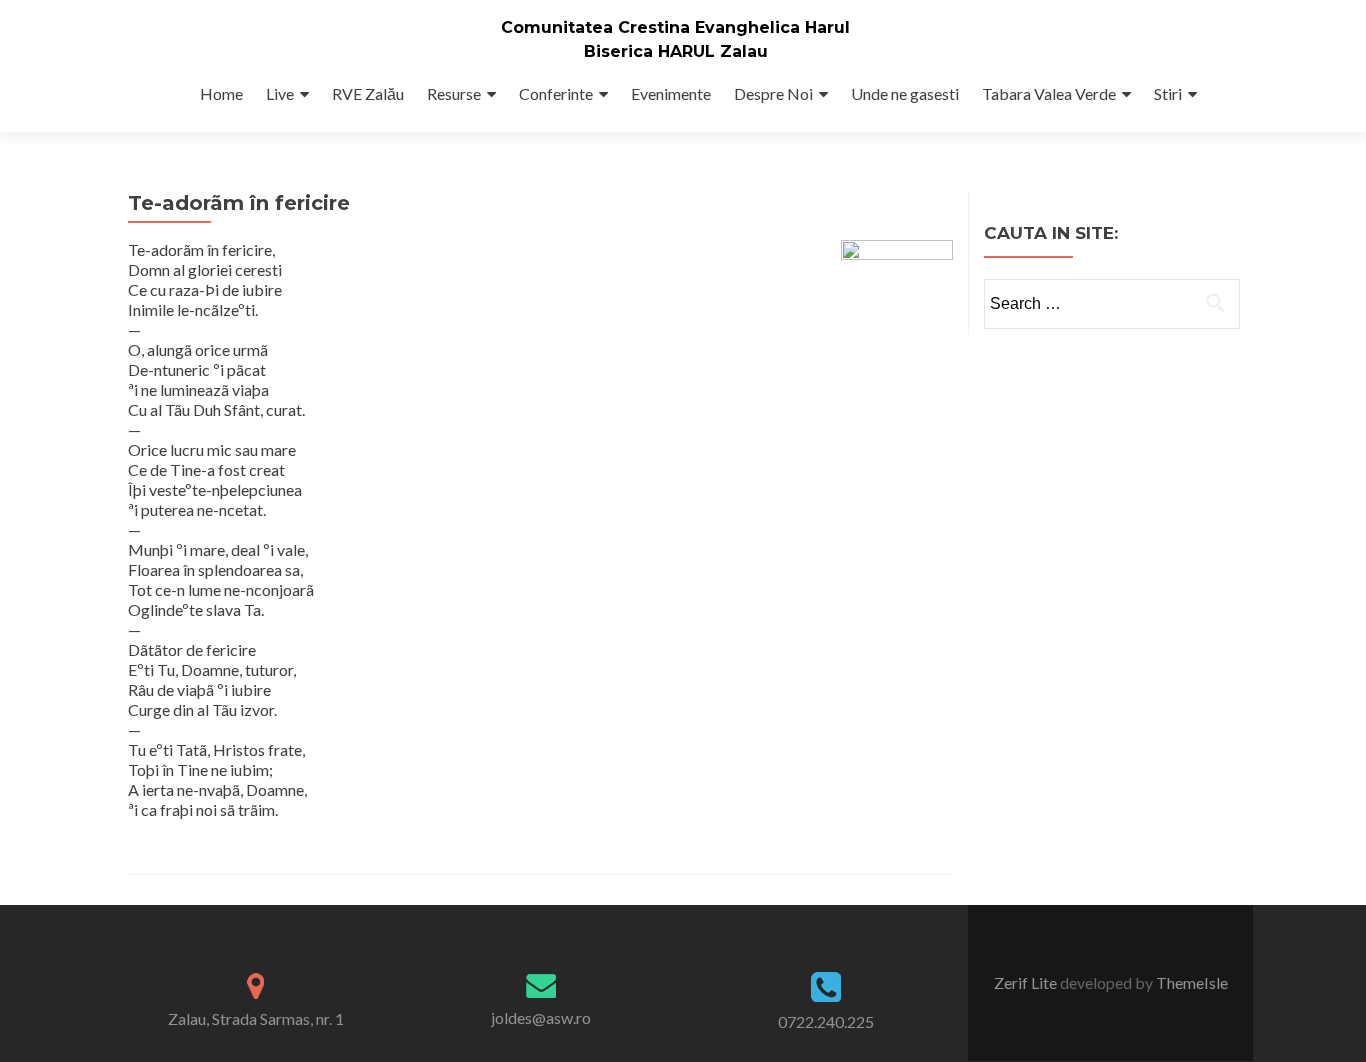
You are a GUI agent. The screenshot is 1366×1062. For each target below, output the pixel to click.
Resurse (454, 93)
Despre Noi (773, 93)
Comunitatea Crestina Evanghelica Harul (675, 27)
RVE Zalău (368, 93)
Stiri (1168, 93)
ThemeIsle (1192, 982)
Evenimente (671, 93)
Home (221, 93)
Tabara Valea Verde (1049, 93)
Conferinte (556, 93)
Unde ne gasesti (905, 93)
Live (280, 93)
